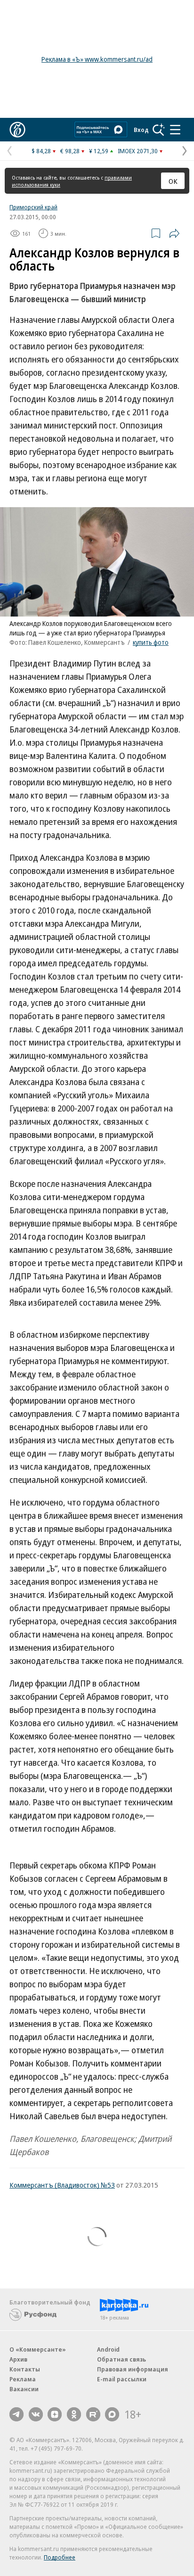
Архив (18, 2359)
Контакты (25, 2369)
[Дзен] (55, 2414)
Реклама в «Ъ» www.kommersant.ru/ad (97, 59)
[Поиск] (159, 130)
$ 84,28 (41, 151)
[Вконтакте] (36, 2414)
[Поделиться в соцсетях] (174, 233)
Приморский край (33, 207)
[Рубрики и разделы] (175, 130)
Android (108, 2349)
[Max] (112, 2414)
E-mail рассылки (122, 2379)
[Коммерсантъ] (17, 130)
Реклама (23, 2379)
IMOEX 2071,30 (138, 151)
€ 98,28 (70, 151)
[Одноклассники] (74, 2414)
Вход (141, 130)
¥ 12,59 (99, 151)
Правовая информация (133, 2369)
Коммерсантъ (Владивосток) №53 (62, 2185)
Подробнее (60, 2557)
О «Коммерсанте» (38, 2349)
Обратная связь (121, 2359)
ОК (173, 181)
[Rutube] (93, 2414)
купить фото (151, 642)
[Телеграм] (16, 2414)
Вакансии (24, 2389)
